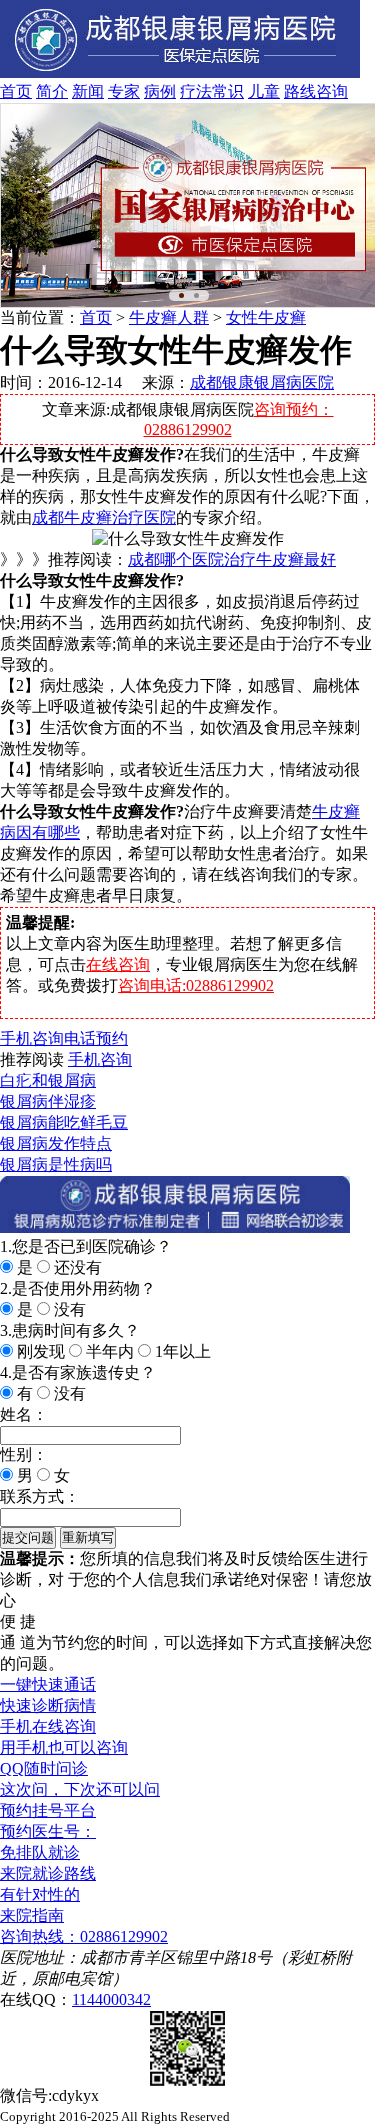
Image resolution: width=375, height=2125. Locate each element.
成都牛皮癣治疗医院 (104, 517)
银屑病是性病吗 (56, 1164)
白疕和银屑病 (48, 1080)
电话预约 (96, 1038)
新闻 (88, 91)
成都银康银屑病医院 (262, 382)
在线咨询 (118, 964)
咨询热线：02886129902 (84, 1936)
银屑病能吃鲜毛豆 (64, 1122)
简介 (52, 91)
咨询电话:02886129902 (196, 985)
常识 (228, 91)
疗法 (196, 91)
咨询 (332, 91)
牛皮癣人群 (169, 317)
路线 (300, 91)
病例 (160, 91)
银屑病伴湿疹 (48, 1101)
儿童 (264, 91)
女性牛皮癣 (266, 317)
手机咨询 (32, 1038)
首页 (16, 91)
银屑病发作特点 (56, 1143)
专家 (124, 91)
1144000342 (111, 1999)
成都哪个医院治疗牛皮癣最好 (232, 559)
